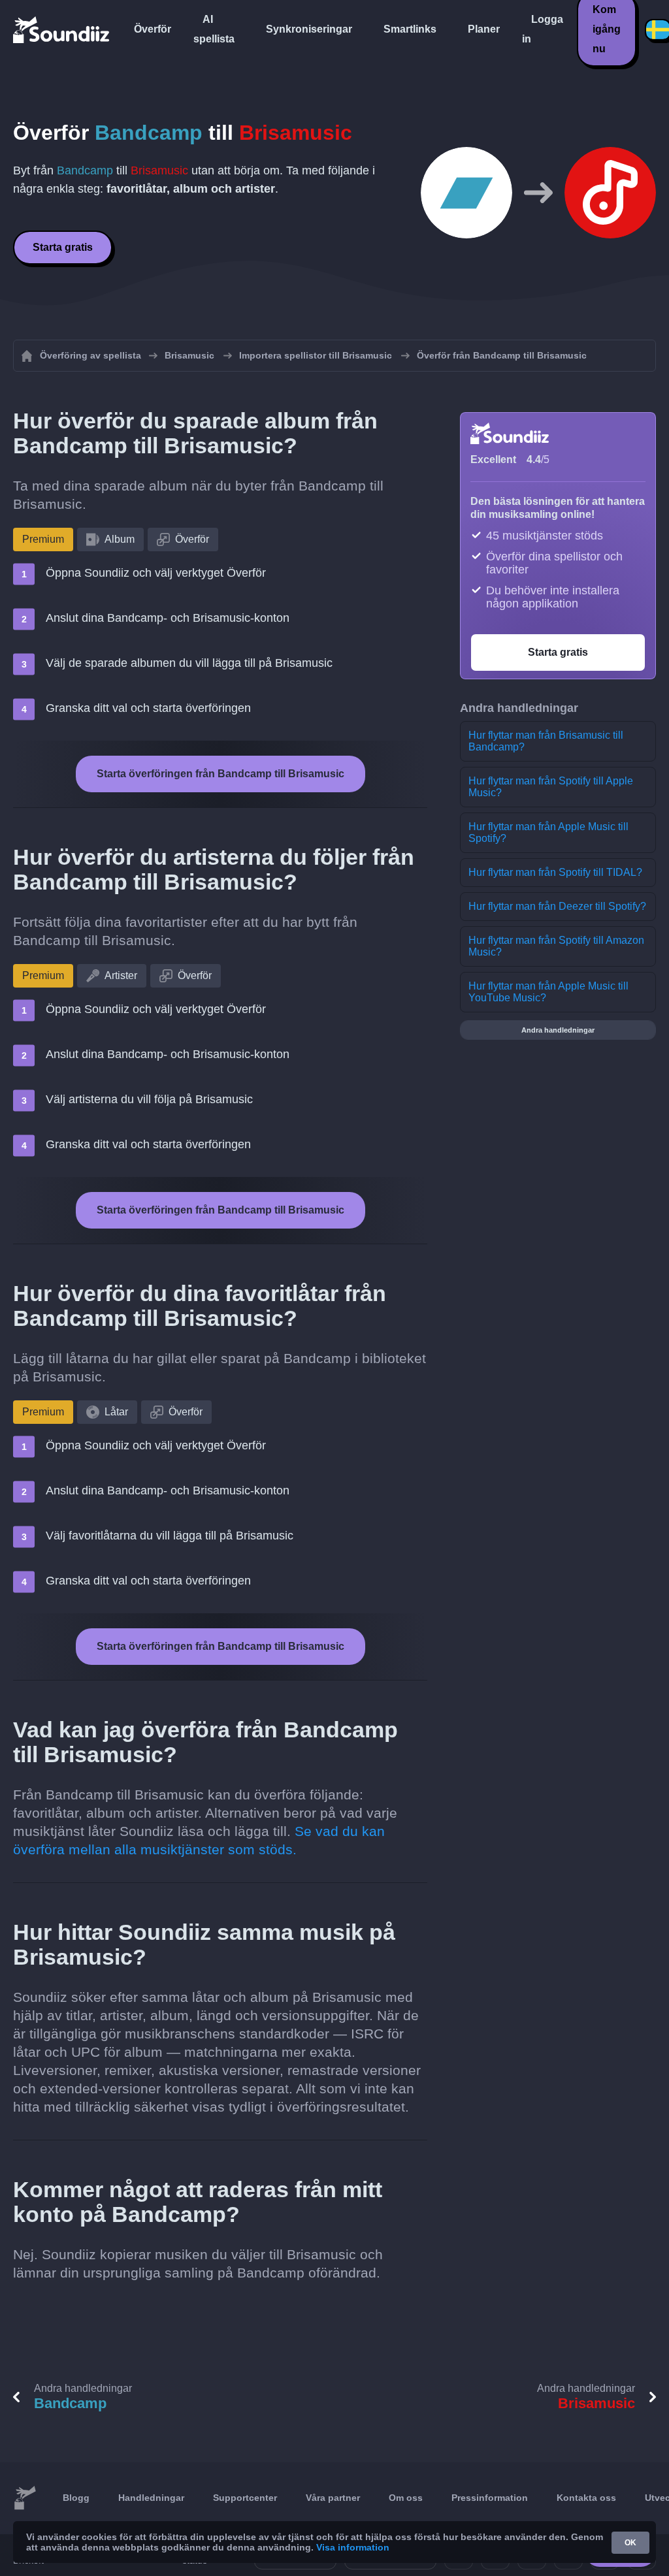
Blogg (76, 2498)
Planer (484, 29)
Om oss (406, 2498)
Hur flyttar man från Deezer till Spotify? (557, 906)
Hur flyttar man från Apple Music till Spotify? (548, 832)
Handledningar (151, 2498)
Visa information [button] (353, 2547)
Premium (43, 539)
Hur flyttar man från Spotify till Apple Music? (551, 787)
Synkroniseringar (309, 29)
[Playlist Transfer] (62, 29)
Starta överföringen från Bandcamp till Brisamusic (220, 774)
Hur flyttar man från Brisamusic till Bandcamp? (546, 741)
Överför (153, 29)
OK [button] (630, 2543)
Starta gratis (63, 247)
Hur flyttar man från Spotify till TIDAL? (555, 872)
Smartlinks (410, 29)
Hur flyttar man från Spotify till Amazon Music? (556, 946)
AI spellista (214, 29)
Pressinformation (490, 2498)
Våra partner (333, 2498)
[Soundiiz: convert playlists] (25, 2498)
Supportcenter (245, 2498)
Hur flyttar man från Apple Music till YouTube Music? (548, 992)
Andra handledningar (558, 1030)
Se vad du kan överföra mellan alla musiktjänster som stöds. (199, 1840)
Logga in (543, 29)
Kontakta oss (586, 2498)
